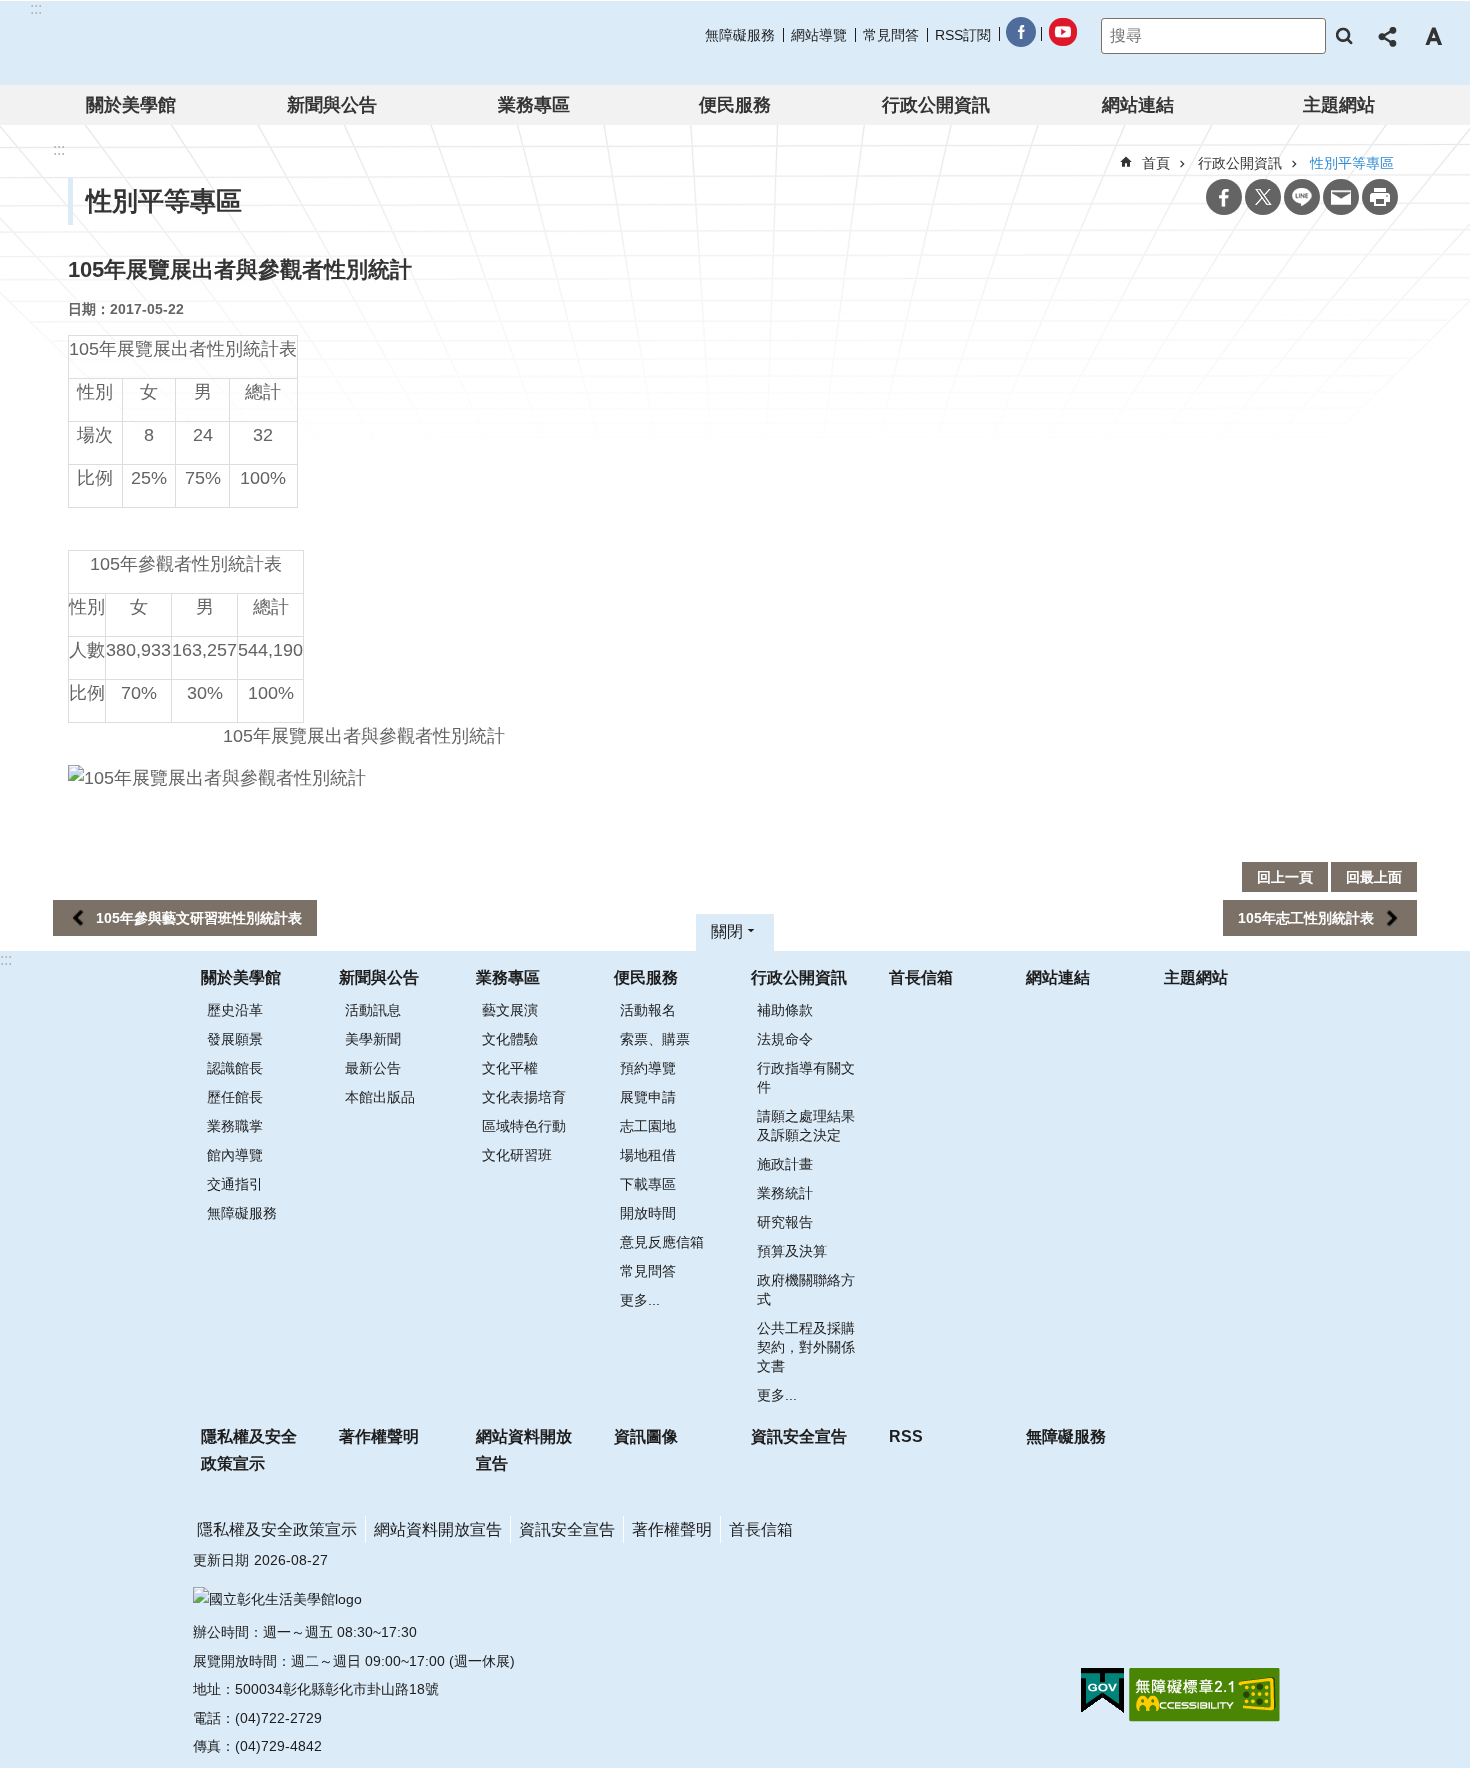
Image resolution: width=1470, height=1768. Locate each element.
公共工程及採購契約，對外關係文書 (806, 1347)
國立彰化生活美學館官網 (158, 43)
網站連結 (1138, 105)
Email (1341, 197)
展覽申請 (648, 1097)
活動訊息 (373, 1010)
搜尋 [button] (1344, 36)
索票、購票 (655, 1039)
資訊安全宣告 (799, 1436)
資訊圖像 (646, 1436)
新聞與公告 (332, 105)
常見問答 (891, 35)
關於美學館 (131, 105)
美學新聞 (373, 1039)
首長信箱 (921, 977)
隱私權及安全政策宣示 (249, 1450)
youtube (1062, 35)
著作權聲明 (379, 1436)
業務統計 (785, 1193)
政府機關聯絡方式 (806, 1289)
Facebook (1224, 197)
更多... (640, 1300)
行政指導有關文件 (806, 1077)
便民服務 (735, 105)
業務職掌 (235, 1126)
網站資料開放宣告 (524, 1450)
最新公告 (373, 1068)
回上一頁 (1285, 877)
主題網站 (1339, 105)
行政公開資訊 (936, 105)
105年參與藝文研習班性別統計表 (199, 918)
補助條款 (785, 1010)
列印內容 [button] (1380, 197)
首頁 (1156, 163)
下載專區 (648, 1184)
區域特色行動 (524, 1126)
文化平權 (510, 1068)
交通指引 (235, 1184)
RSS (906, 1436)
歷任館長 (235, 1097)
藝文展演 (510, 1010)
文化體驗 (510, 1039)
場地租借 (648, 1155)
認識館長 (235, 1068)
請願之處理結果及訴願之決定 (806, 1125)
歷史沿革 (235, 1010)
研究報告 (785, 1222)
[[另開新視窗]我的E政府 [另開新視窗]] (1102, 1691)
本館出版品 (380, 1097)
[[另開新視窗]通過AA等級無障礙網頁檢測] (1204, 1695)
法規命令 (785, 1039)
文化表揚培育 (524, 1097)
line (1302, 197)
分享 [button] (1389, 36)
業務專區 (534, 105)
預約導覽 (648, 1068)
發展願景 (235, 1039)
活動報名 (648, 1010)
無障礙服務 (740, 35)
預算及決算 (792, 1251)
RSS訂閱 (963, 35)
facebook (1020, 35)
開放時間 (648, 1213)
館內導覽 (235, 1155)
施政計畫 (785, 1164)
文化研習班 (517, 1155)
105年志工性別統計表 (1306, 918)
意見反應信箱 (662, 1242)
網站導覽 (819, 35)
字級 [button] (1433, 36)
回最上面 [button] (1374, 877)
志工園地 (648, 1126)
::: (6, 959)
